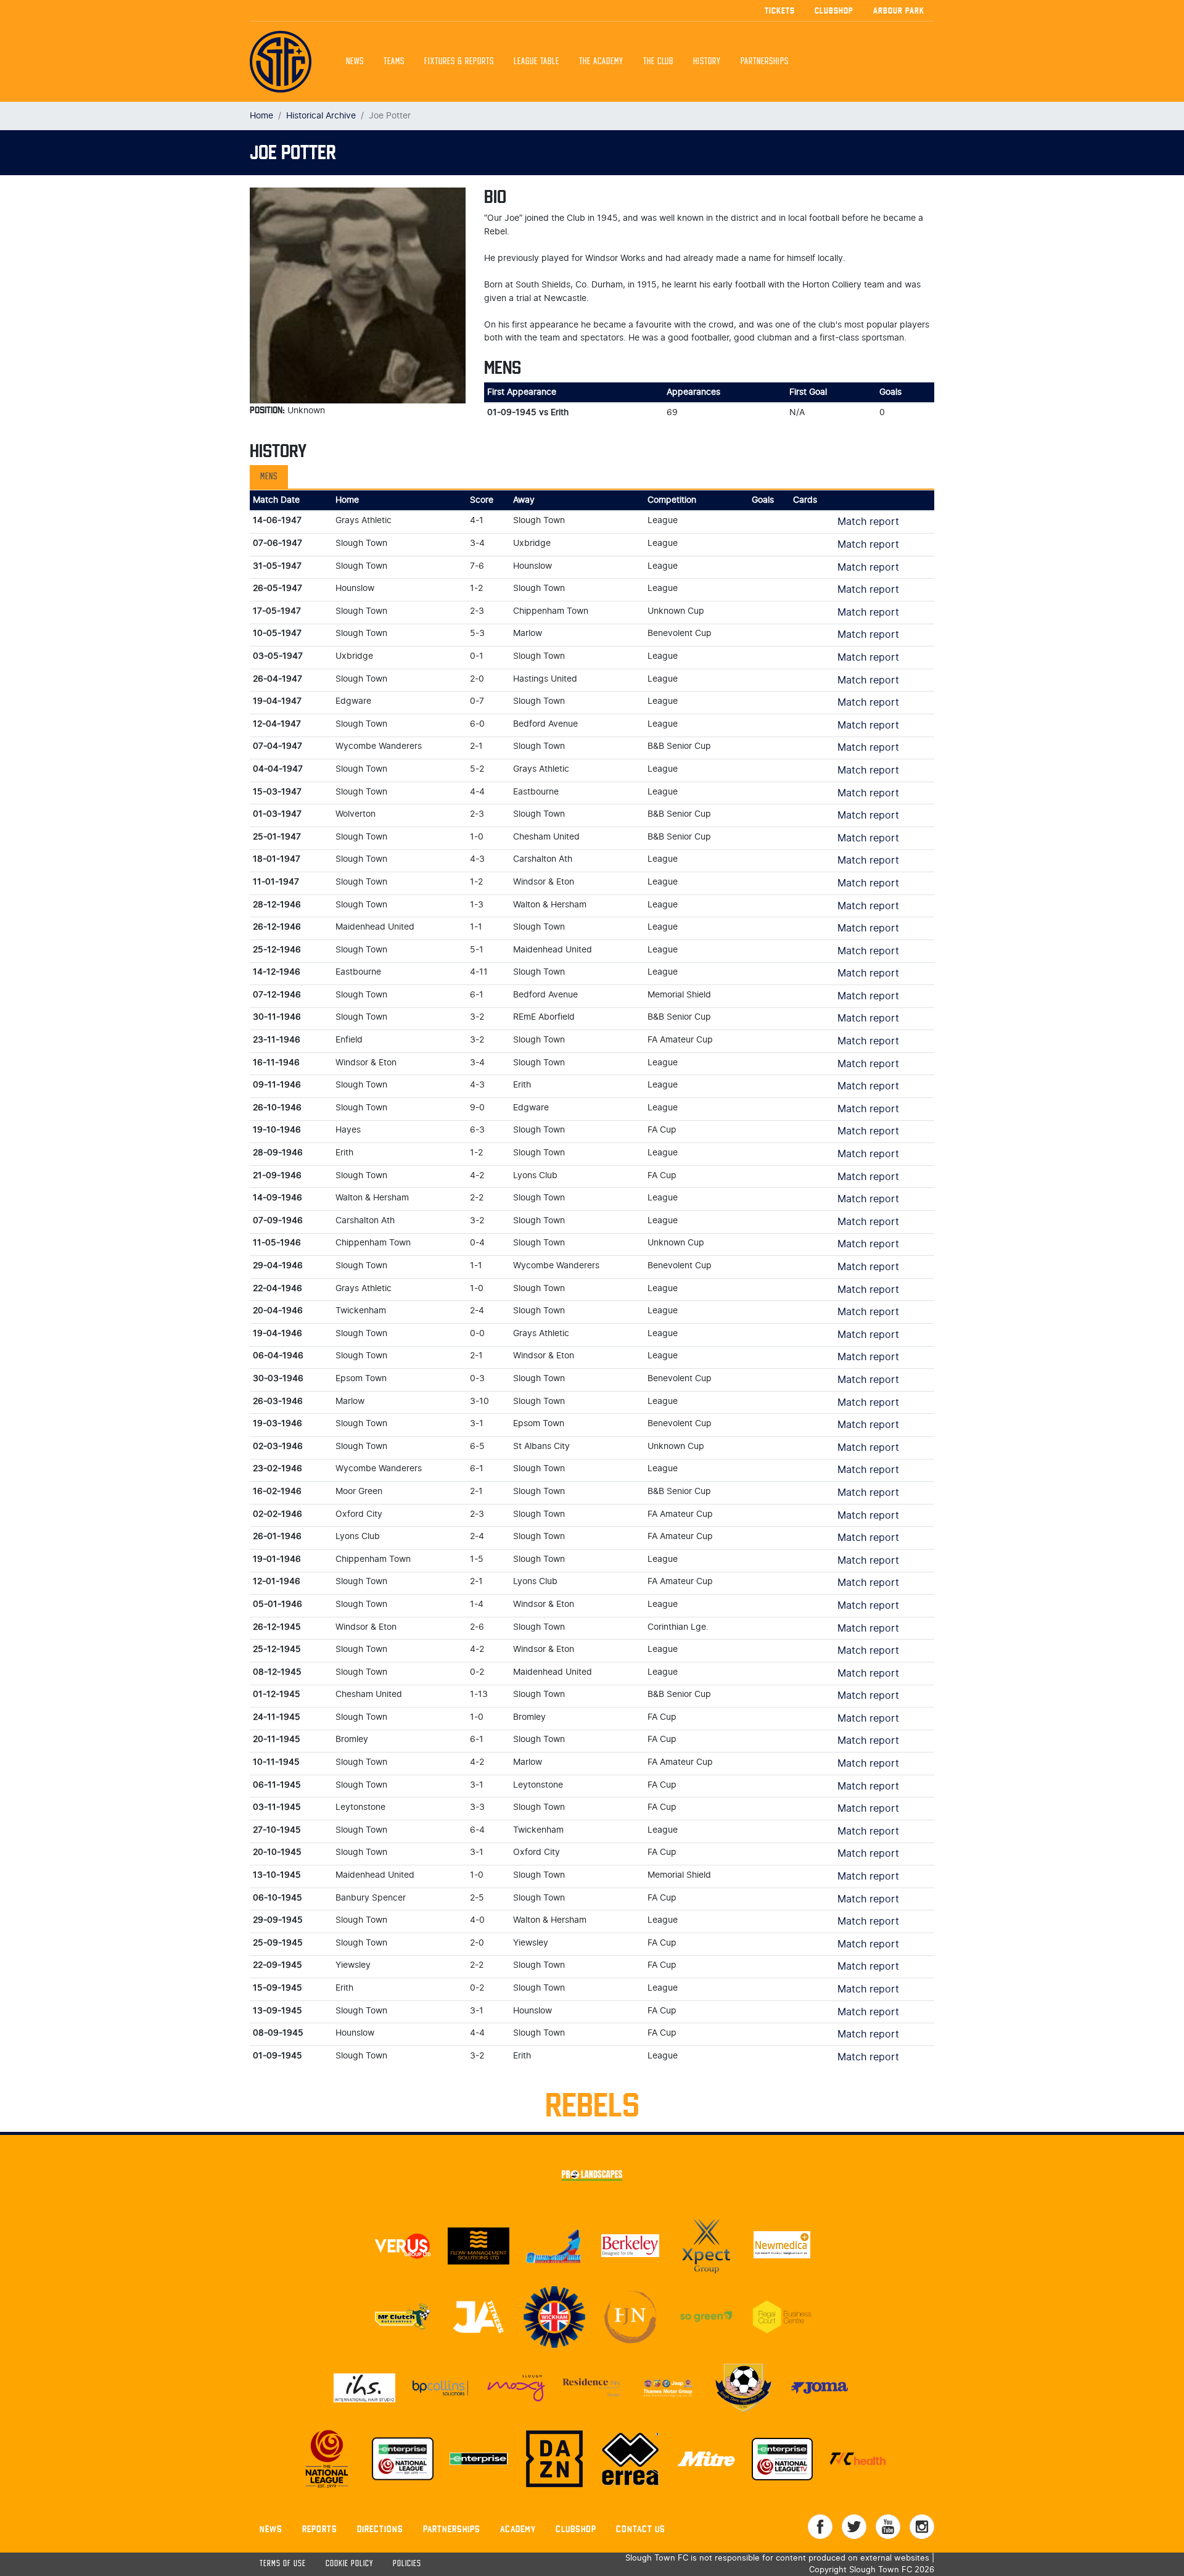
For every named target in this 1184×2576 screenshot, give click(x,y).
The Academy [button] (601, 62)
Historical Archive (321, 116)
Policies (407, 2564)
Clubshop (834, 10)
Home (261, 116)
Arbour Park (899, 10)
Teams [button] (394, 62)
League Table (536, 62)
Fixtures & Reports (459, 62)
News (355, 62)
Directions (380, 2529)
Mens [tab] (269, 477)
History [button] (707, 62)
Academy (518, 2529)
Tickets (780, 10)
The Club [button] (658, 62)
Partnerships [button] (765, 62)
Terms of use (283, 2564)
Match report (868, 522)
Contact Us (641, 2529)
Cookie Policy (349, 2564)
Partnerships (452, 2529)
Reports (320, 2529)
